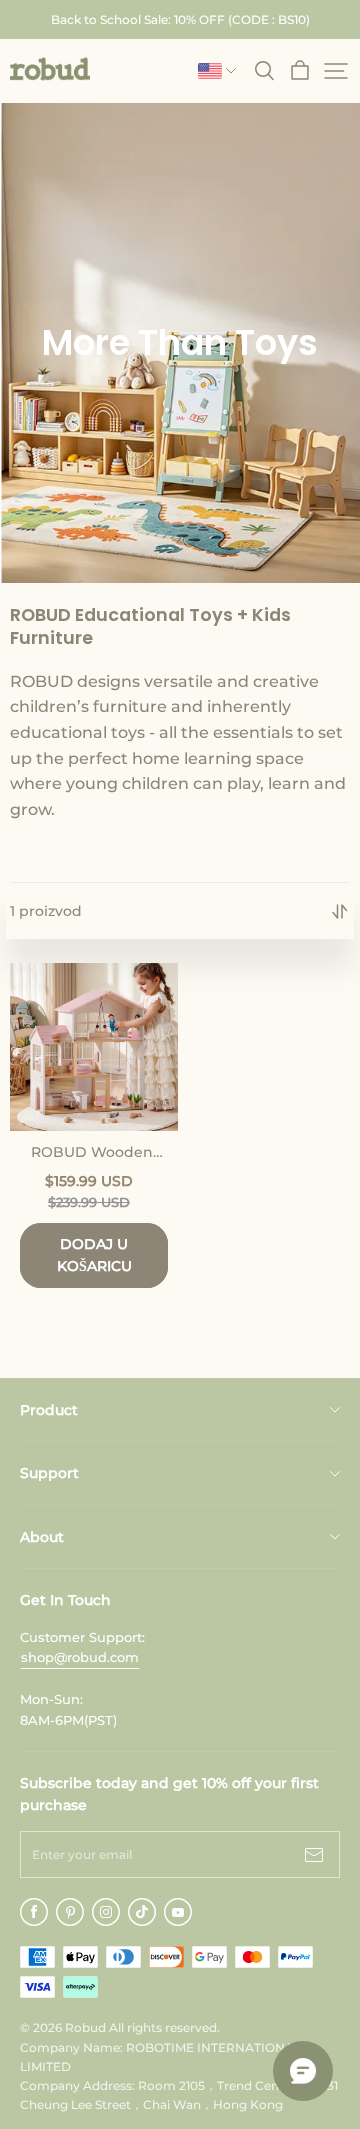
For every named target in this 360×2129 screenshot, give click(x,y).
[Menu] (336, 71)
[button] (50, 69)
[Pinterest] (70, 1912)
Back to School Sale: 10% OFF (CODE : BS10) (180, 19)
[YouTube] (178, 1912)
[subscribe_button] (314, 1854)
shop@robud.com (80, 1657)
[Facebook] (34, 1912)
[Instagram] (106, 1912)
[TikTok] (142, 1912)
